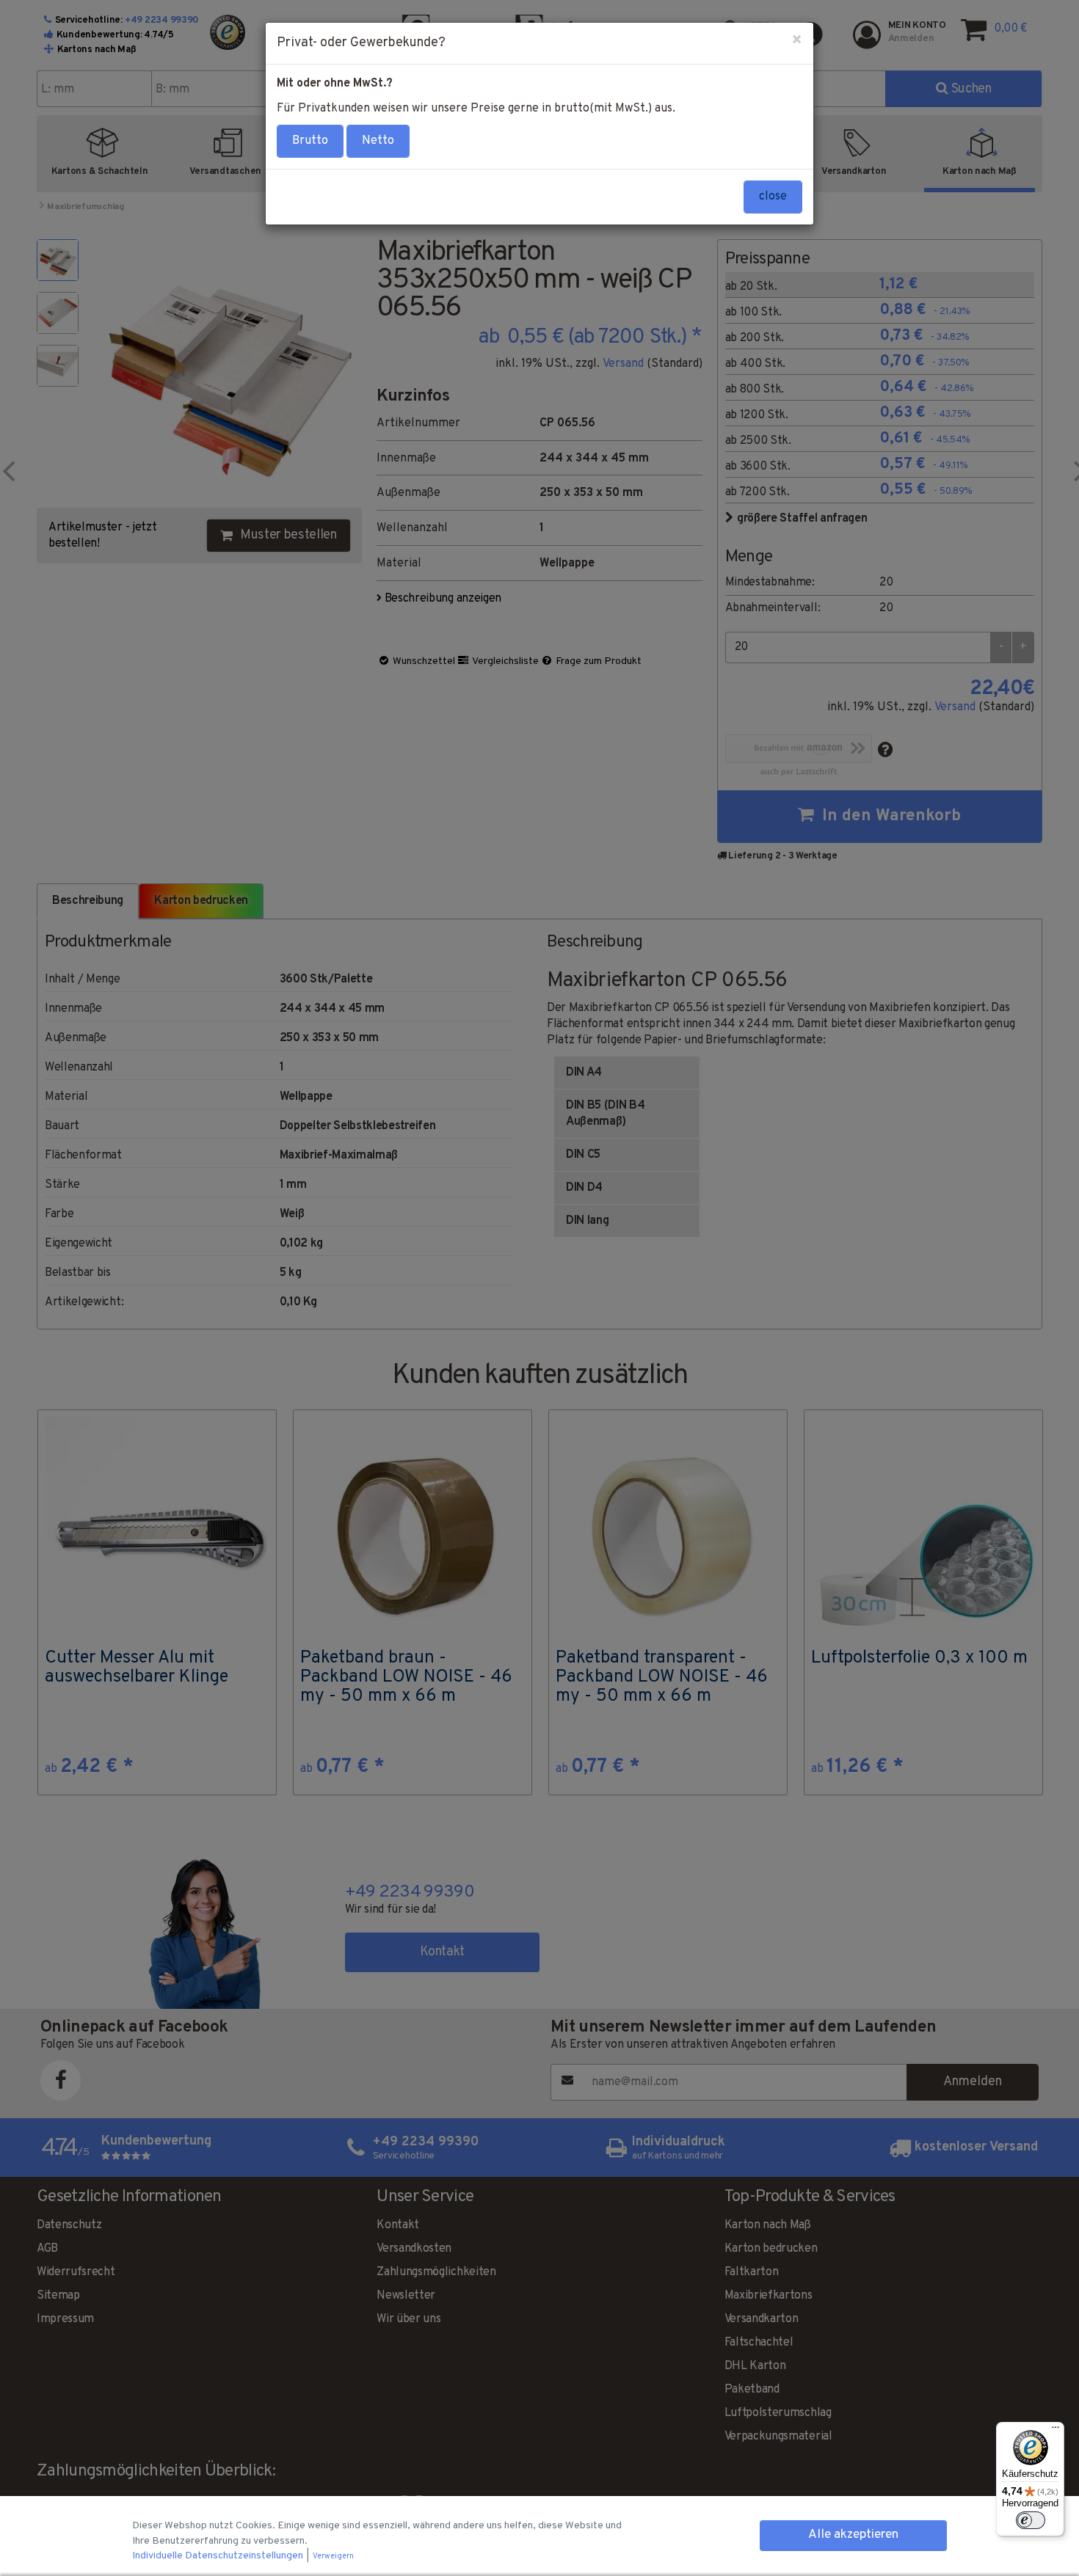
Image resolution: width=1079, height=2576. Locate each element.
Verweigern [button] (333, 2557)
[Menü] (1056, 2431)
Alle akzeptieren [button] (853, 2535)
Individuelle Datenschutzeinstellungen (219, 2556)
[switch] (1031, 2520)
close (773, 197)
